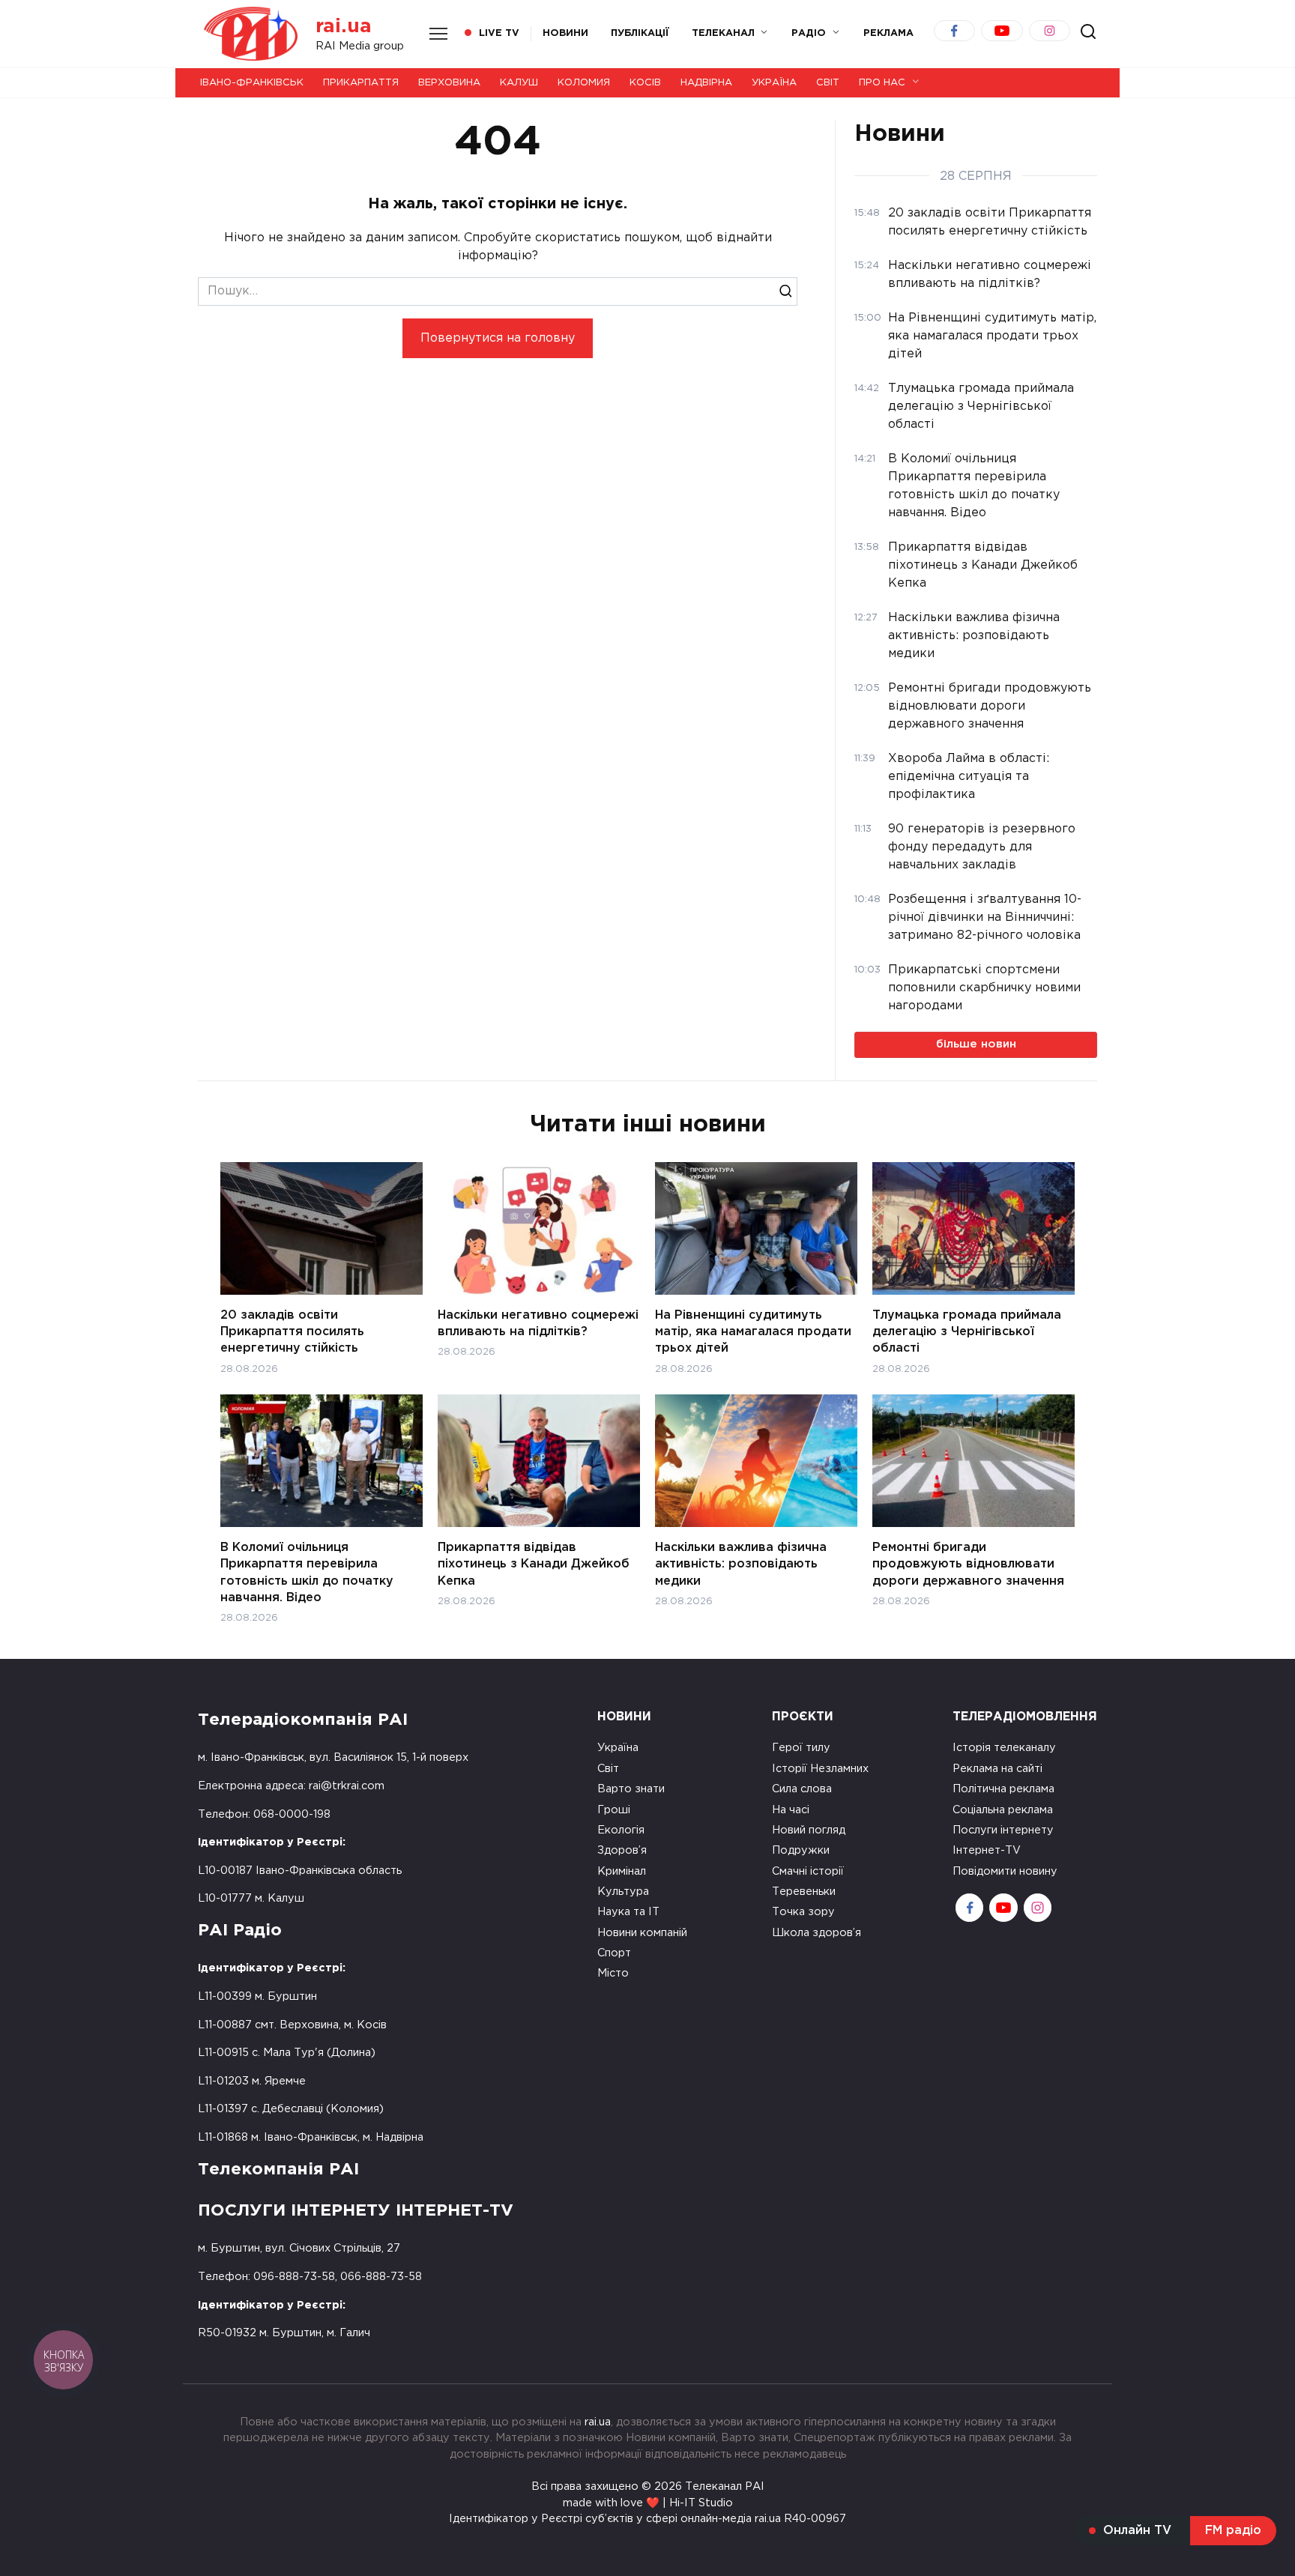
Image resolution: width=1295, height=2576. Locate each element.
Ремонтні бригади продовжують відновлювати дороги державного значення (968, 1564)
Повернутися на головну (498, 338)
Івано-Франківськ (252, 83)
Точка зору (803, 1912)
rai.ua (344, 27)
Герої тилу (801, 1748)
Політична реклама (1003, 1789)
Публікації (640, 33)
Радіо (809, 33)
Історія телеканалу (1004, 1748)
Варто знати (631, 1789)
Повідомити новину (1005, 1871)
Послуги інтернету (1003, 1830)
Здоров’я (622, 1850)
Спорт (614, 1953)
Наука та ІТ (628, 1912)
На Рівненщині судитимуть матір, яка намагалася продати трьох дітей (753, 1331)
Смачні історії (808, 1871)
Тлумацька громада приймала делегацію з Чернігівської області (967, 1331)
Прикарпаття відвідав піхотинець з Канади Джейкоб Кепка (534, 1564)
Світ (828, 83)
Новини (565, 33)
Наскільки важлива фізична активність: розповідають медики (741, 1564)
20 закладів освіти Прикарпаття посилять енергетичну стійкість (292, 1331)
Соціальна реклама (1003, 1810)
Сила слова (802, 1789)
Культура (623, 1892)
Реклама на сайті (997, 1769)
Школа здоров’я (816, 1933)
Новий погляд (809, 1830)
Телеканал (723, 33)
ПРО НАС (882, 83)
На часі (791, 1810)
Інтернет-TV (987, 1850)
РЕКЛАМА (888, 33)
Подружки (801, 1850)
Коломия (584, 83)
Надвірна (706, 83)
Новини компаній (642, 1933)
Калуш (519, 83)
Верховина (449, 83)
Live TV (499, 33)
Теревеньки (804, 1892)
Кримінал (622, 1871)
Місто (613, 1973)
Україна (774, 83)
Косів (645, 83)
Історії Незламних (820, 1769)
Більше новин (976, 1044)
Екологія (621, 1830)
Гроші (614, 1810)
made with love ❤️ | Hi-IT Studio (648, 2503)
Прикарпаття (361, 83)
